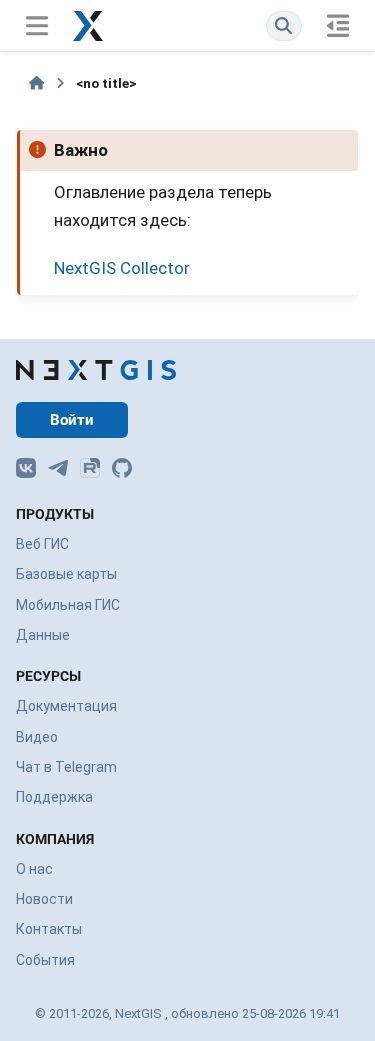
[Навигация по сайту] (36, 25)
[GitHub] (122, 468)
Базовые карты (66, 574)
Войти (72, 420)
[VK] (26, 468)
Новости (44, 899)
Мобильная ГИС (68, 605)
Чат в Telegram (66, 767)
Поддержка (54, 797)
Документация (66, 706)
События (45, 960)
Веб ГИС (42, 544)
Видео (37, 737)
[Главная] (36, 83)
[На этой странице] (338, 25)
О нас (34, 869)
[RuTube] (90, 468)
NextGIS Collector (122, 268)
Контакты (49, 929)
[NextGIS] (96, 370)
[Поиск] (284, 25)
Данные (43, 635)
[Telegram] (58, 468)
